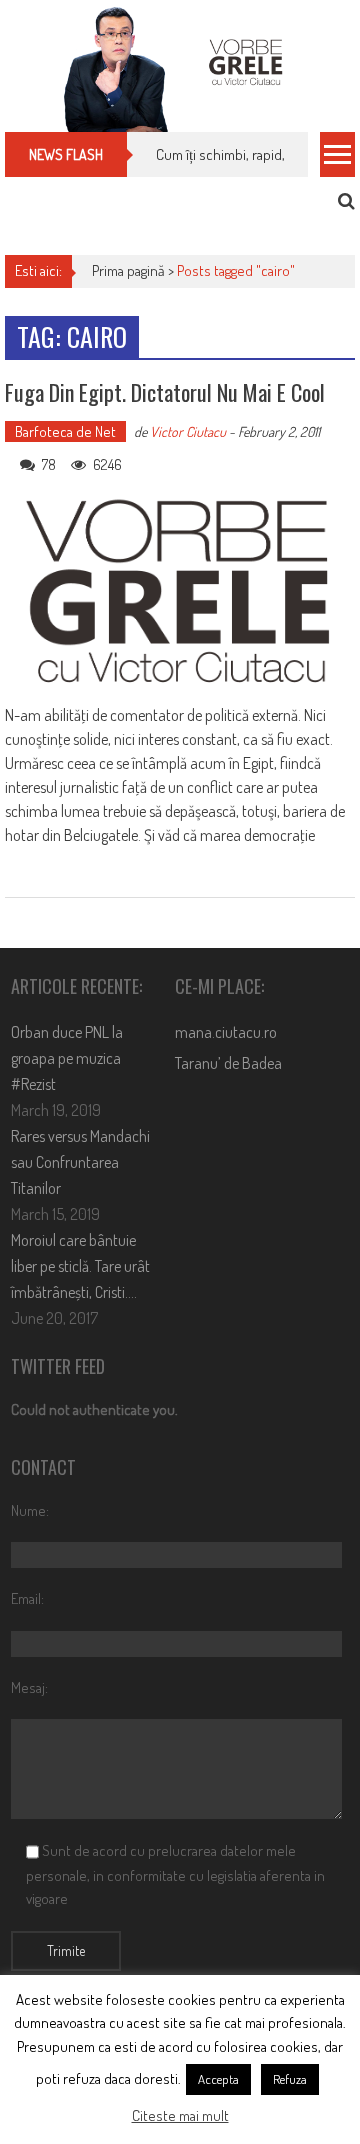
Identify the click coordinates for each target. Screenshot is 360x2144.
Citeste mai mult (180, 2115)
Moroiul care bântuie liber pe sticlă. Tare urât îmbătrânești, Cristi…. (80, 1266)
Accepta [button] (218, 2079)
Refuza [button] (290, 2079)
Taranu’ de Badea (228, 1063)
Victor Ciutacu (188, 431)
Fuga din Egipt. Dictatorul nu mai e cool (165, 392)
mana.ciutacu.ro (226, 1032)
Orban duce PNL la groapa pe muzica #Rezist (67, 1058)
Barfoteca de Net (65, 431)
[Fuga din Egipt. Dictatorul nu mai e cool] (179, 592)
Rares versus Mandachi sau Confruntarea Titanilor (80, 1162)
